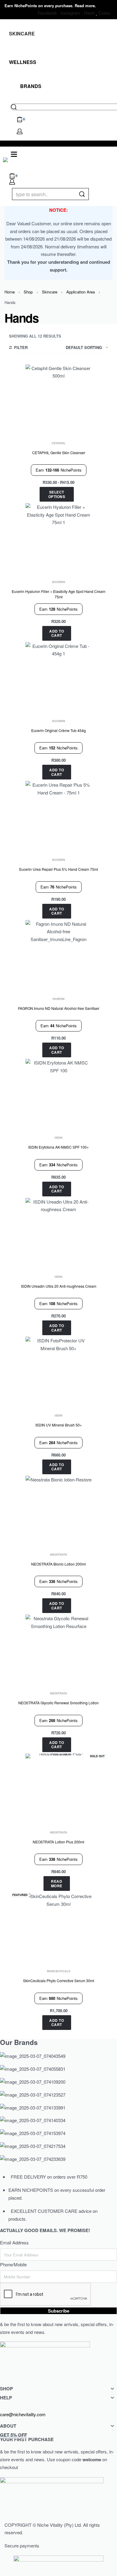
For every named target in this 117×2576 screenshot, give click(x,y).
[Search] (14, 107)
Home (10, 292)
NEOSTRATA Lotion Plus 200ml (58, 1842)
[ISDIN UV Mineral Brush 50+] (58, 1370)
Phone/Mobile (13, 2264)
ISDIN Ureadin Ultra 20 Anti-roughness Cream (59, 1286)
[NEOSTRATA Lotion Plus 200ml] (58, 1787)
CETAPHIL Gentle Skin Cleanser (59, 453)
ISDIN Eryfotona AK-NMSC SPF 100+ (58, 1147)
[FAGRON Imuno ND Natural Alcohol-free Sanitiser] (58, 953)
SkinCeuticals (58, 1971)
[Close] (86, 194)
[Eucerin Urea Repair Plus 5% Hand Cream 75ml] (58, 814)
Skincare (50, 292)
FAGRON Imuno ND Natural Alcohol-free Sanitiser (59, 1008)
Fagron (58, 999)
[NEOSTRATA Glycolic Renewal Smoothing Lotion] (58, 1648)
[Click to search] (82, 194)
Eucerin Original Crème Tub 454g (58, 730)
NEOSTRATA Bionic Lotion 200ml (58, 1564)
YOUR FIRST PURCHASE (27, 2437)
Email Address (14, 2242)
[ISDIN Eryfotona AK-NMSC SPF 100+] (58, 1092)
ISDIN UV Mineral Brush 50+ (59, 1425)
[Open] (14, 154)
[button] (57, 633)
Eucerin (59, 582)
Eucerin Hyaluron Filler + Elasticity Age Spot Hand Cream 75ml (58, 594)
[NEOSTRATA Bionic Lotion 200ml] (58, 1509)
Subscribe (59, 2311)
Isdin (58, 1138)
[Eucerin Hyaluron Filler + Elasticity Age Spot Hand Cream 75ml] (58, 536)
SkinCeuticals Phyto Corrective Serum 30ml (59, 1981)
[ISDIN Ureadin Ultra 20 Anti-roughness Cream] (58, 1231)
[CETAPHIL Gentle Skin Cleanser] (58, 397)
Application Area (81, 292)
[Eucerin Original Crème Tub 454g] (58, 675)
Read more (85, 6)
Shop (28, 292)
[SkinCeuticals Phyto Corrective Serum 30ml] (58, 1925)
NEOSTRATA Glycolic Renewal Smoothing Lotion (58, 1703)
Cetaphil (59, 443)
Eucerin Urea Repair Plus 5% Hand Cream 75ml (59, 869)
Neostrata (59, 1555)
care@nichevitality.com (23, 2414)
